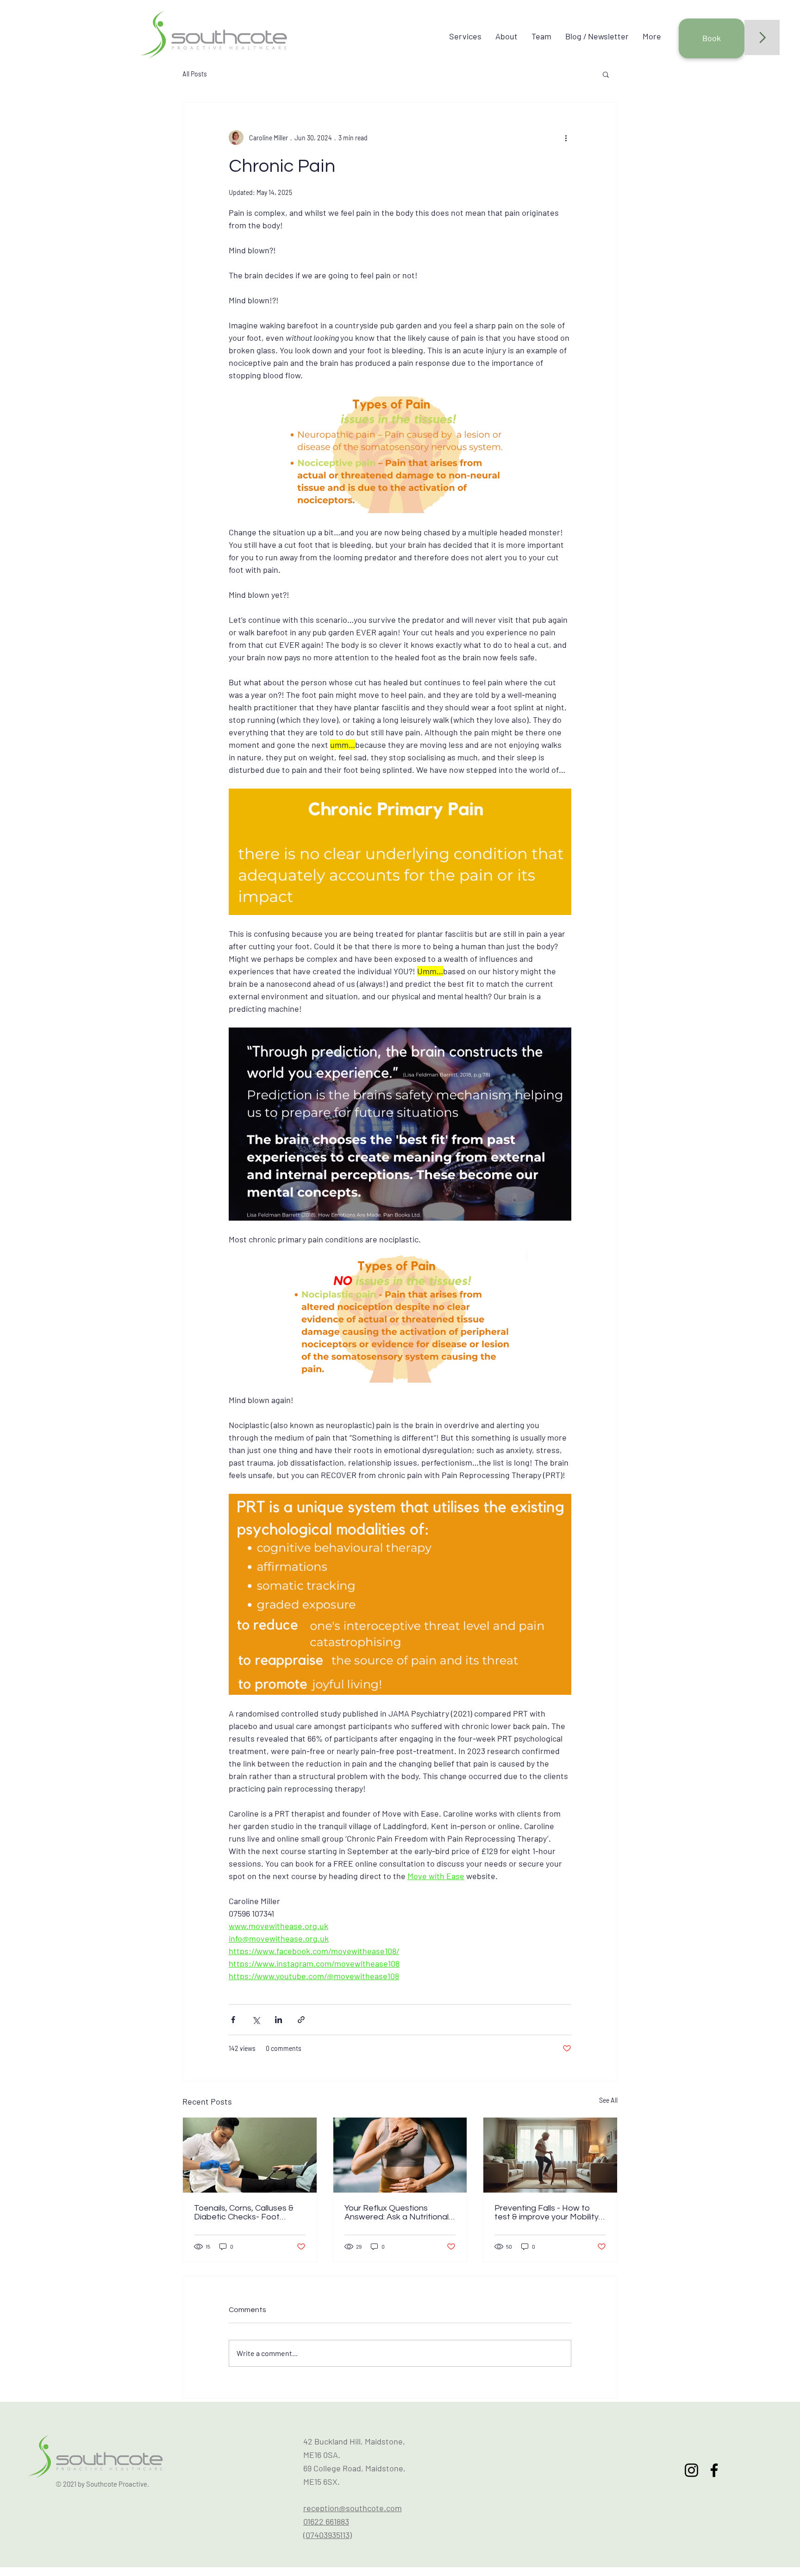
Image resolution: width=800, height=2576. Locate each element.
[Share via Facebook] (233, 2020)
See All (608, 2100)
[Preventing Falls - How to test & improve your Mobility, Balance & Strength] (550, 2155)
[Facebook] (714, 2470)
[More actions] (566, 138)
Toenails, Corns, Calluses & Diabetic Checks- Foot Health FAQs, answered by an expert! (245, 2212)
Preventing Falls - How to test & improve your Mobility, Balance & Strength (547, 2212)
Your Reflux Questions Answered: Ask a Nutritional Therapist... (397, 2212)
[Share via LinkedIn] (278, 2020)
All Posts (195, 74)
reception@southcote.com (353, 2508)
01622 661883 (326, 2521)
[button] (606, 74)
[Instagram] (691, 2470)
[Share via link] (301, 2020)
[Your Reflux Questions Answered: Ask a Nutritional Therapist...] (400, 2155)
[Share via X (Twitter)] (256, 2020)
